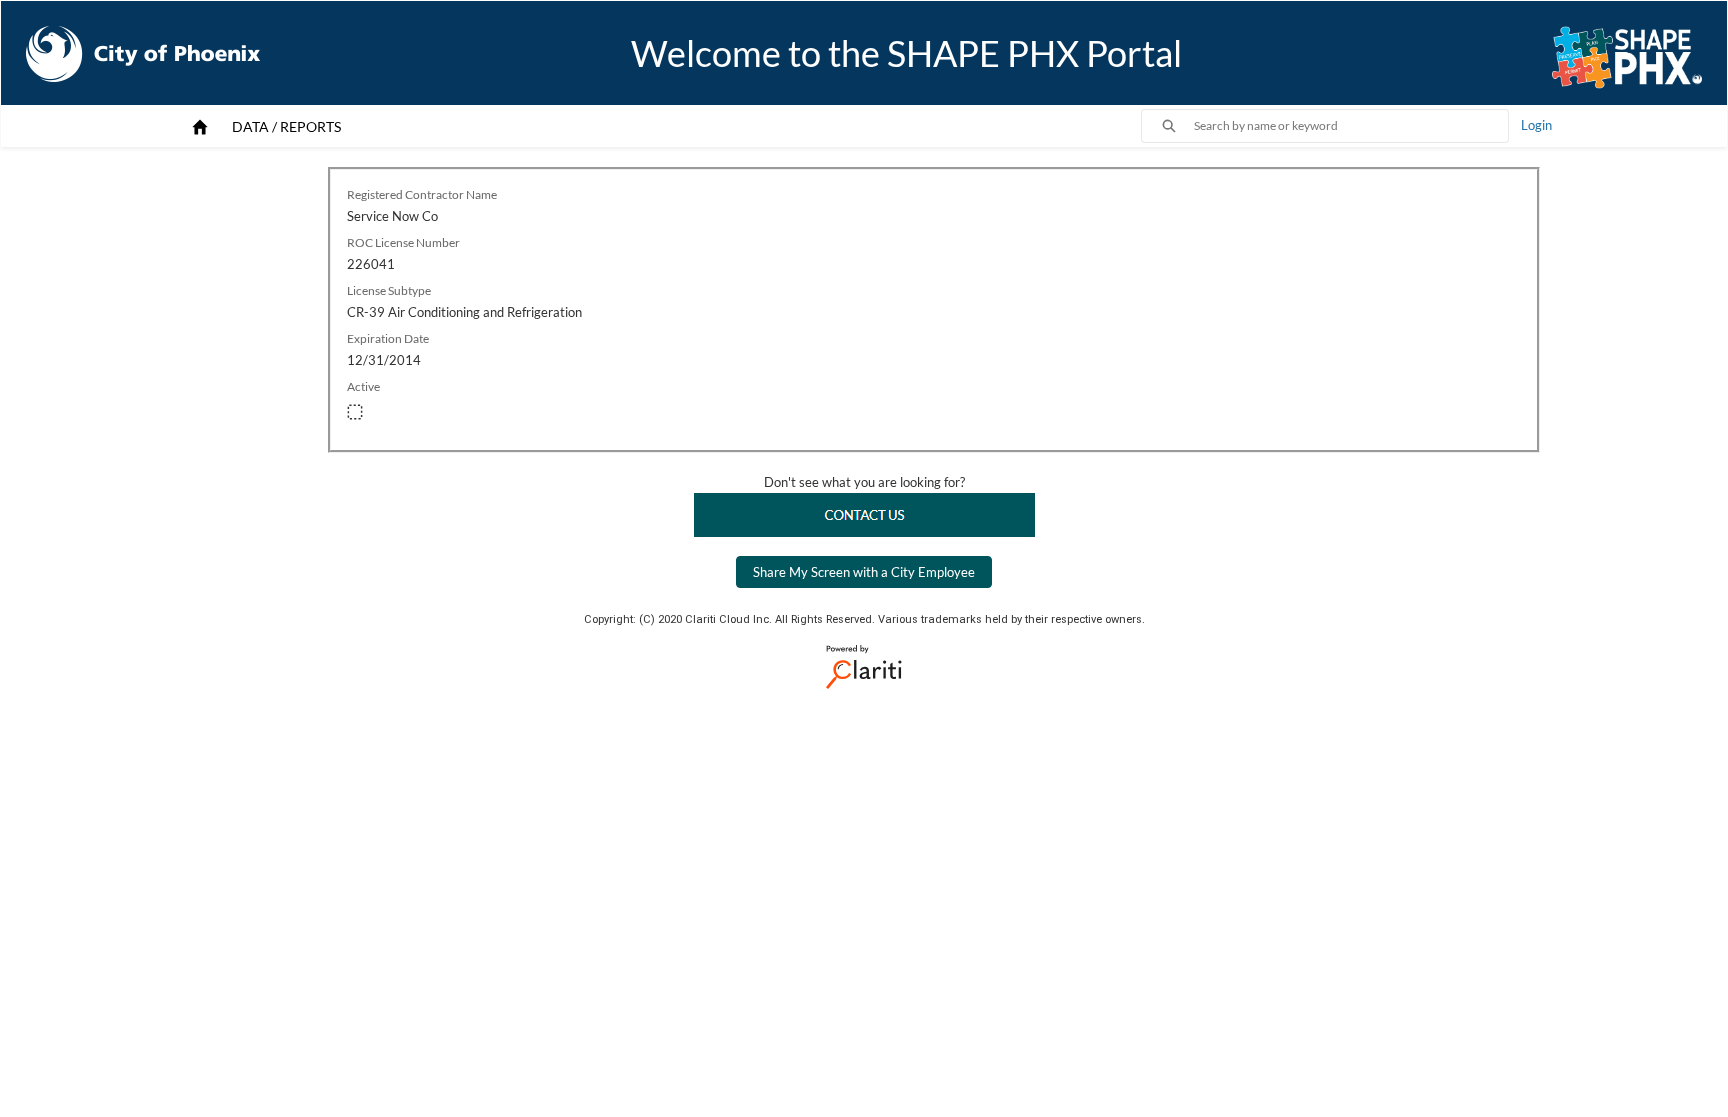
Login (1536, 125)
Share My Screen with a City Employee (864, 572)
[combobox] (1351, 126)
